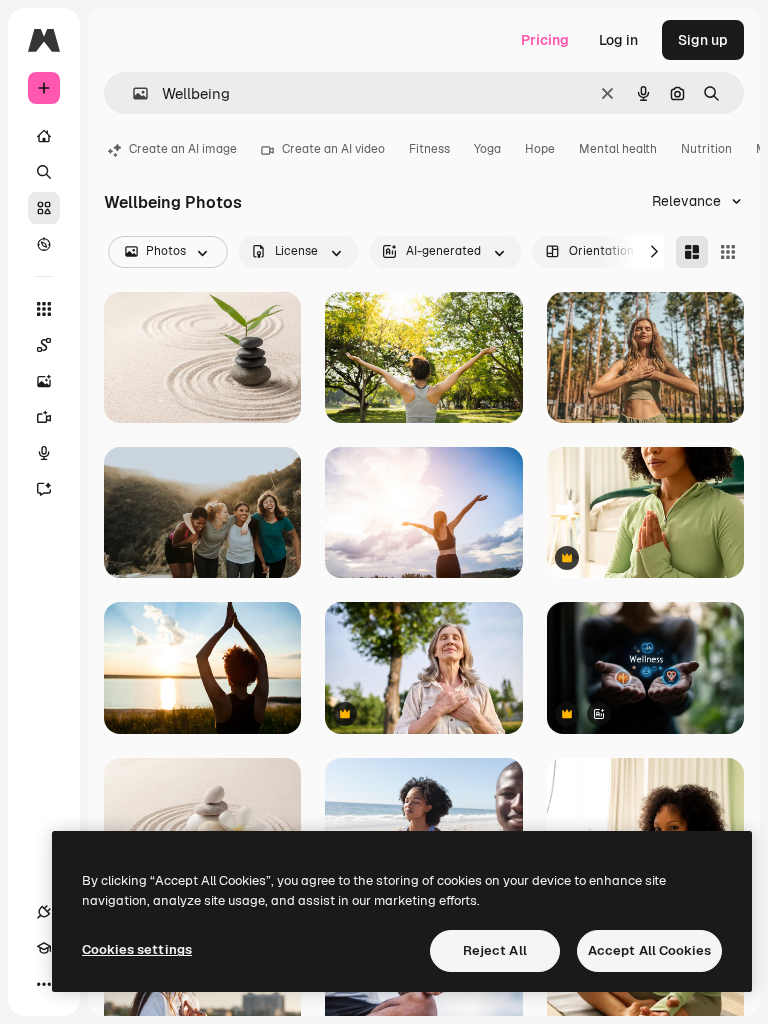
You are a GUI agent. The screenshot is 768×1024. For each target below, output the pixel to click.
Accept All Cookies (649, 950)
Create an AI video (333, 149)
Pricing (545, 40)
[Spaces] (44, 345)
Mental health (618, 149)
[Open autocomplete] (132, 93)
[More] (44, 984)
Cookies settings (137, 949)
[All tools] (44, 309)
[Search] (44, 172)
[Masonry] (692, 252)
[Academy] (44, 948)
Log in (618, 40)
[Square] (728, 252)
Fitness (429, 149)
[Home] (44, 136)
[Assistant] (44, 489)
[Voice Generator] (44, 453)
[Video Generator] (44, 417)
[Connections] (44, 912)
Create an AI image (183, 149)
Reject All (495, 950)
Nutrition (706, 149)
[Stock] (44, 208)
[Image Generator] (44, 381)
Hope (540, 149)
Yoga (487, 149)
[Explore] (44, 244)
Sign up (703, 40)
